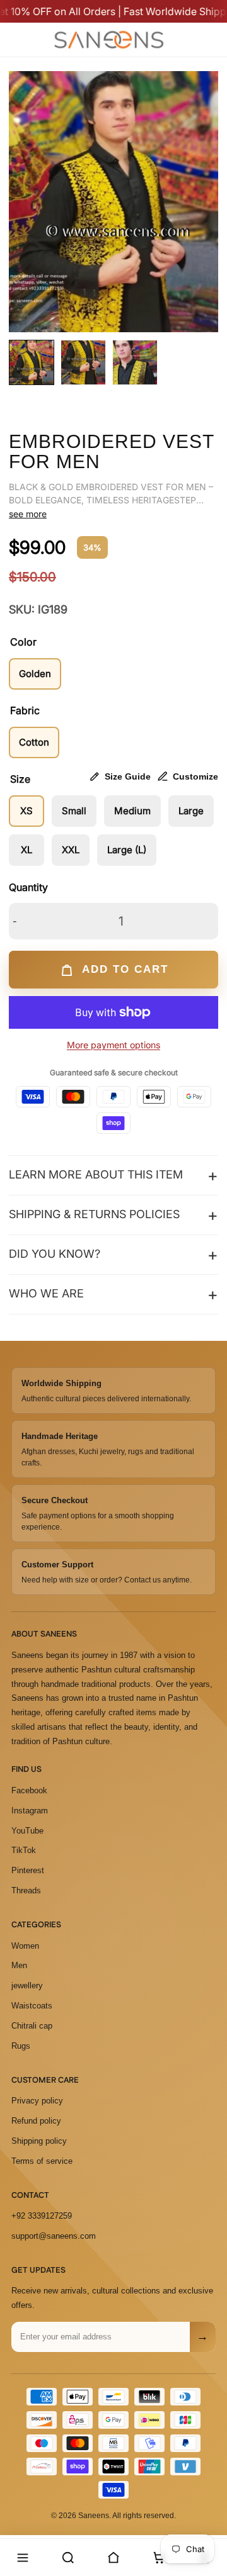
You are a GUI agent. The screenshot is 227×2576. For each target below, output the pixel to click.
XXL (71, 850)
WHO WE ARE (46, 1293)
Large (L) (127, 850)
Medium (132, 811)
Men (19, 1965)
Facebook (29, 1790)
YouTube (27, 1831)
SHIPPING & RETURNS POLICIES (94, 1214)
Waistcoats (32, 2006)
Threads (26, 1890)
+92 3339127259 (42, 2216)
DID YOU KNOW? (55, 1254)
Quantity (28, 887)
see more (28, 514)
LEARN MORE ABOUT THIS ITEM (96, 1174)
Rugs (21, 2046)
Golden (35, 674)
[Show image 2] (83, 362)
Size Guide (128, 776)
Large (191, 811)
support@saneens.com (54, 2236)
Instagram (30, 1811)
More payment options (113, 1045)
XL (26, 850)
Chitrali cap (32, 2026)
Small (74, 811)
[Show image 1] (32, 362)
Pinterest (28, 1870)
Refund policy (36, 2121)
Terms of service (42, 2161)
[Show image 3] (135, 362)
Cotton (34, 742)
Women (25, 1946)
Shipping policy (39, 2141)
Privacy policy (37, 2101)
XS (26, 811)
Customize (195, 776)
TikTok (24, 1850)
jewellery (27, 1985)
